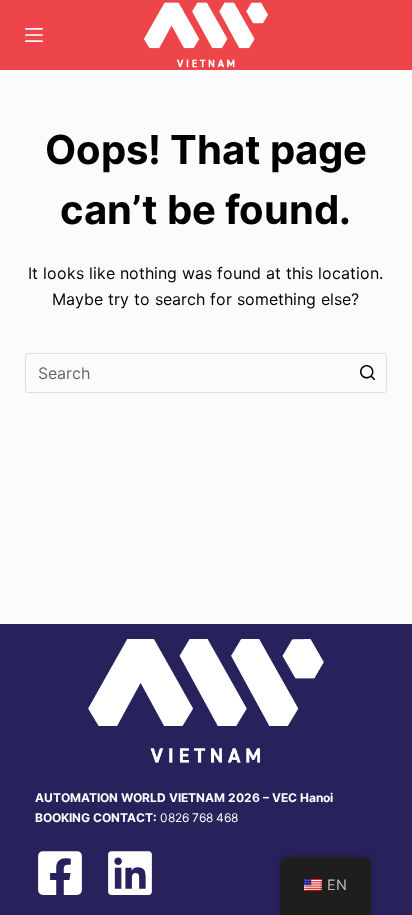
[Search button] (367, 373)
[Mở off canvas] (34, 35)
